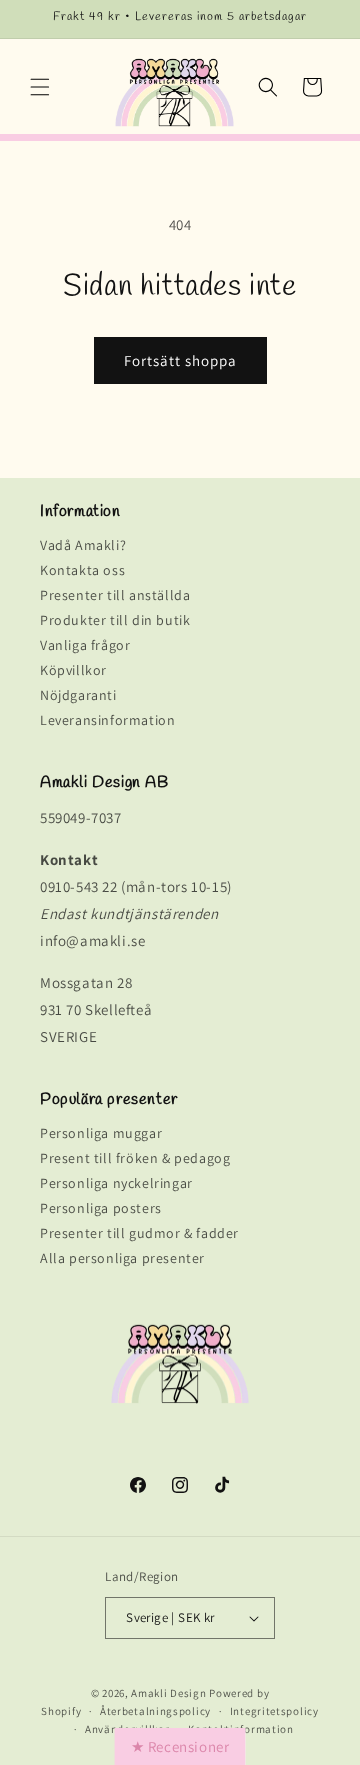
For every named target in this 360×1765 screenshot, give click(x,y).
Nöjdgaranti (78, 695)
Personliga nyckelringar (116, 1183)
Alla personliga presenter (122, 1258)
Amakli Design (168, 1693)
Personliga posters (101, 1208)
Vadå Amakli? (83, 545)
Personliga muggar (101, 1133)
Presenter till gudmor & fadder (139, 1233)
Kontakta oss (82, 570)
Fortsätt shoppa (180, 360)
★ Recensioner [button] (180, 1746)
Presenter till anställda (115, 595)
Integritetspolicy (274, 1711)
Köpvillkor (73, 670)
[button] (40, 87)
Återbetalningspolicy (155, 1711)
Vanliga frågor (85, 645)
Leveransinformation (107, 720)
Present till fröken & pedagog (135, 1158)
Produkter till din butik (115, 620)
